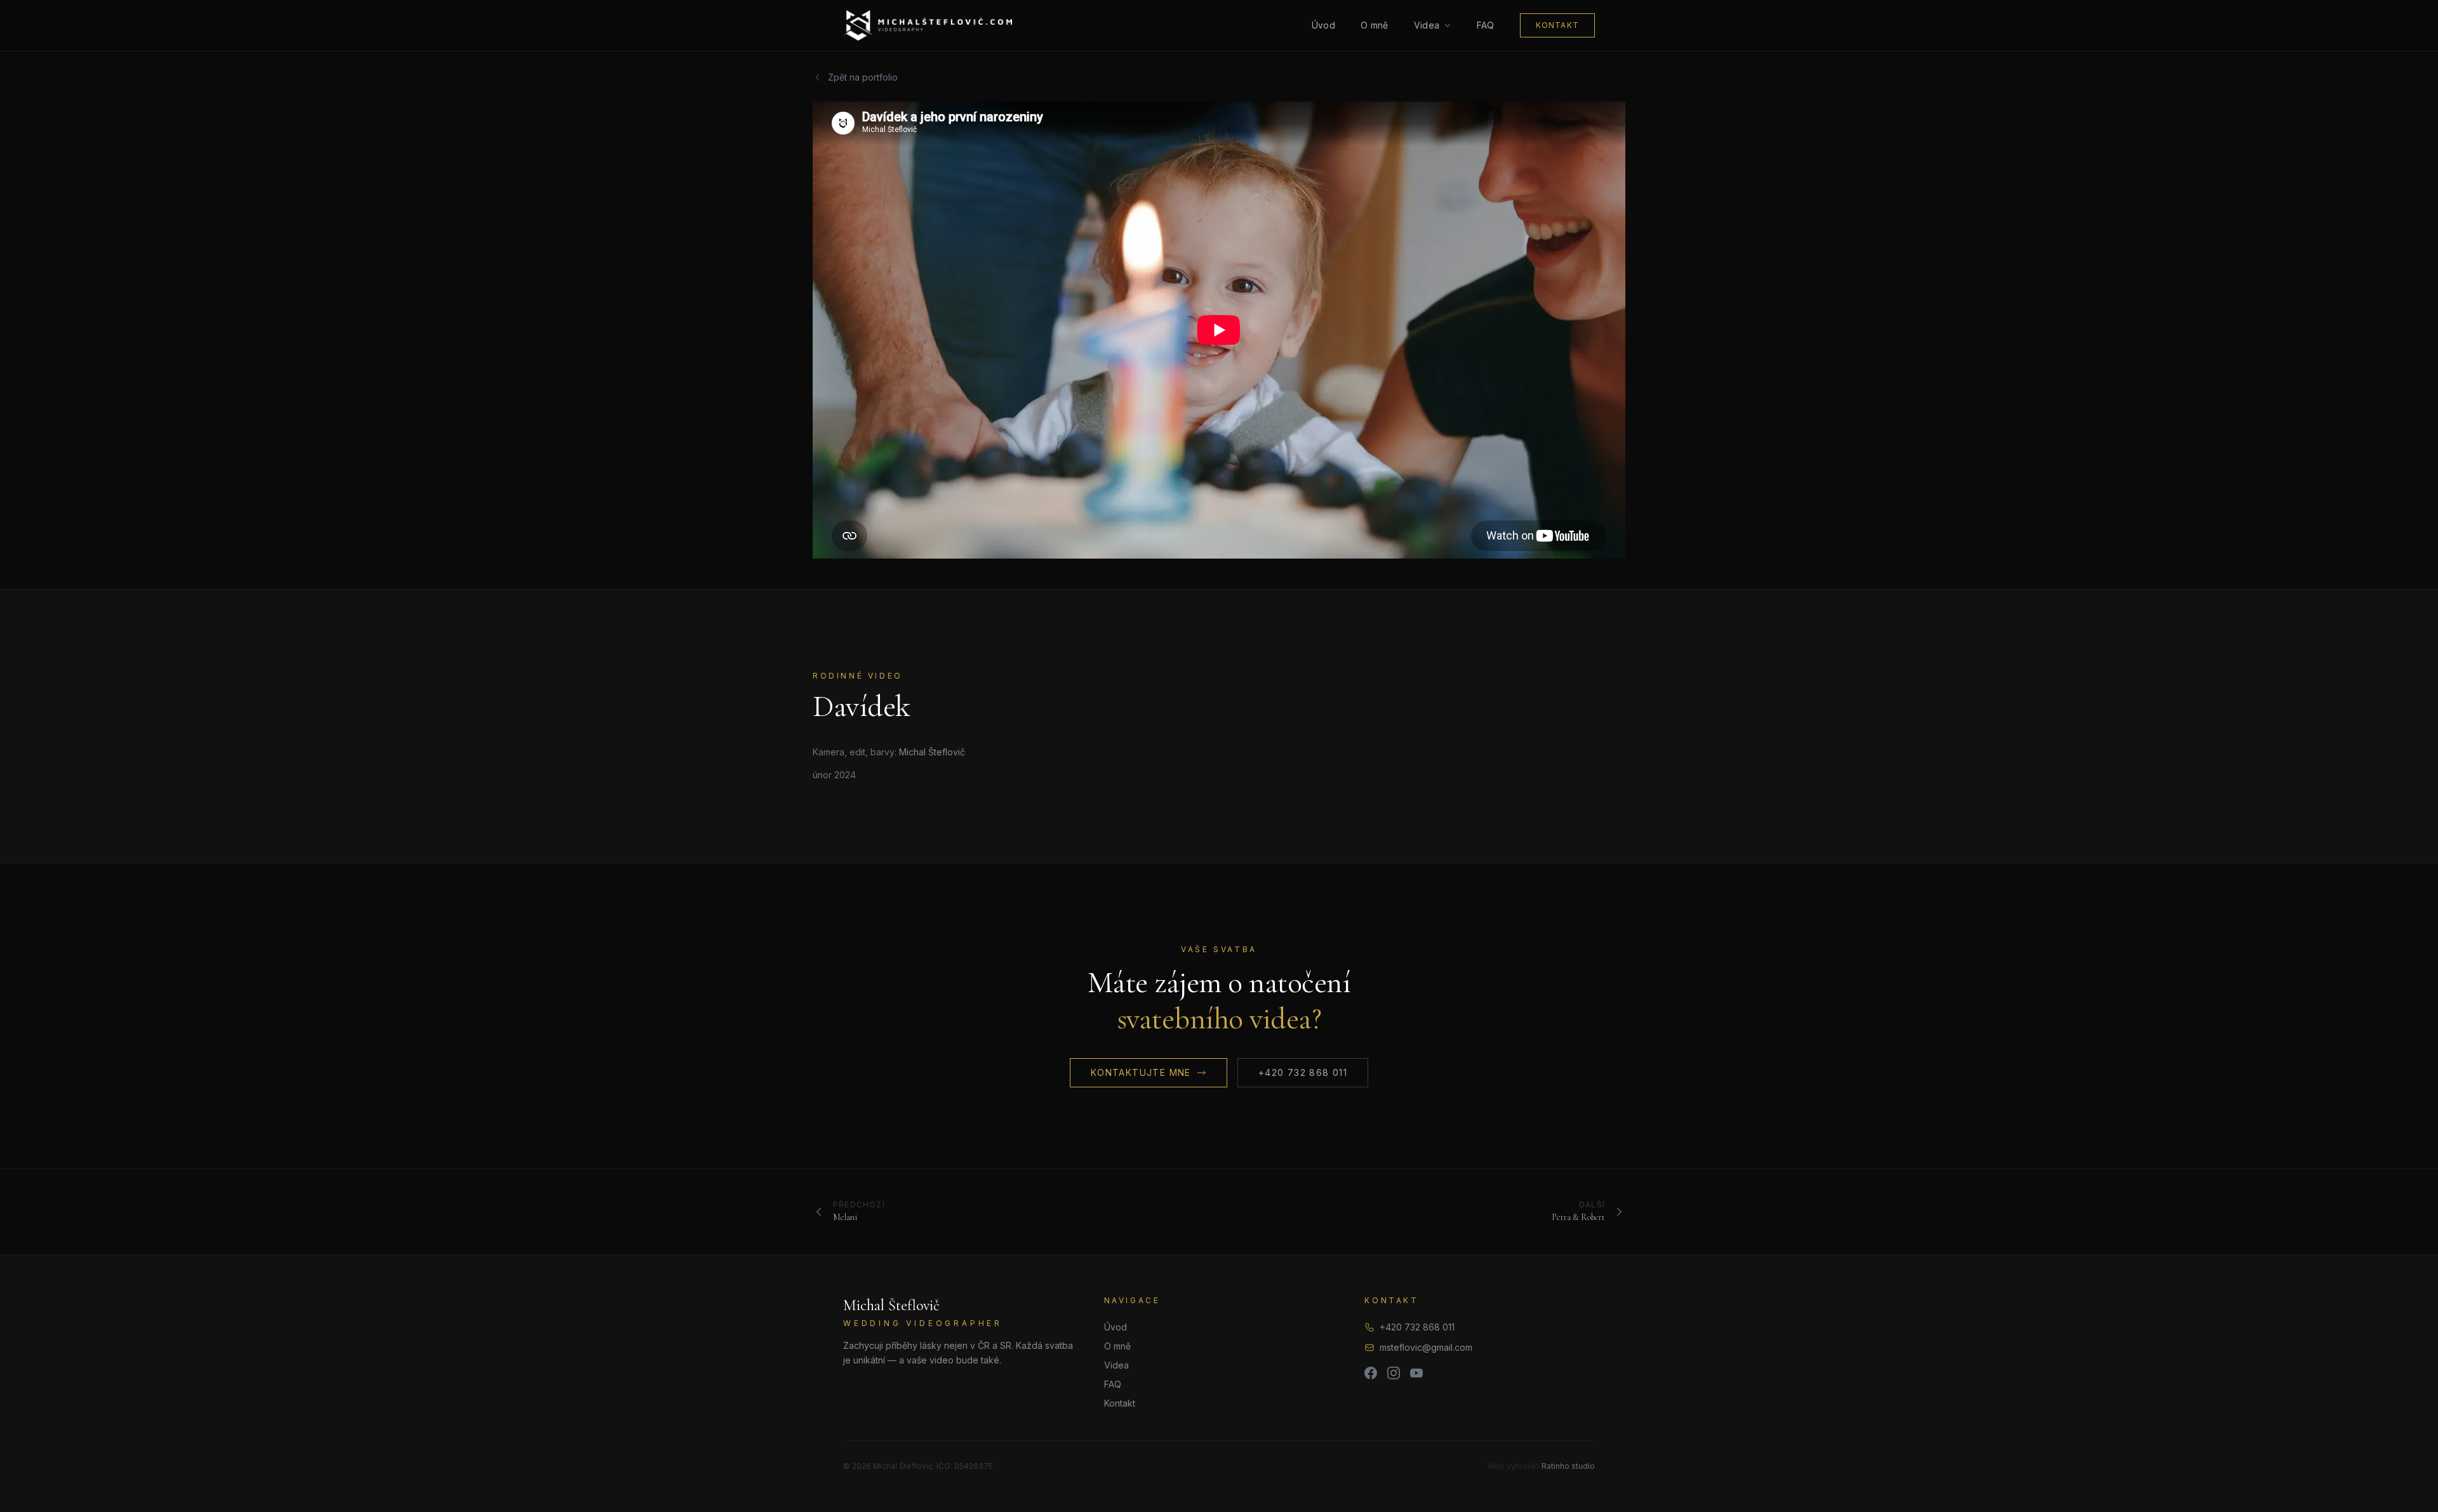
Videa (1427, 25)
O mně (1375, 25)
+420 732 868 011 (1303, 1072)
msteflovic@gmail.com (1426, 1347)
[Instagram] (1394, 1373)
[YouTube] (1416, 1373)
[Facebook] (1371, 1373)
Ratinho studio (1568, 1466)
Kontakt (1557, 25)
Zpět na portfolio (863, 77)
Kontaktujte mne (1141, 1072)
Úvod (1323, 25)
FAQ (1486, 25)
